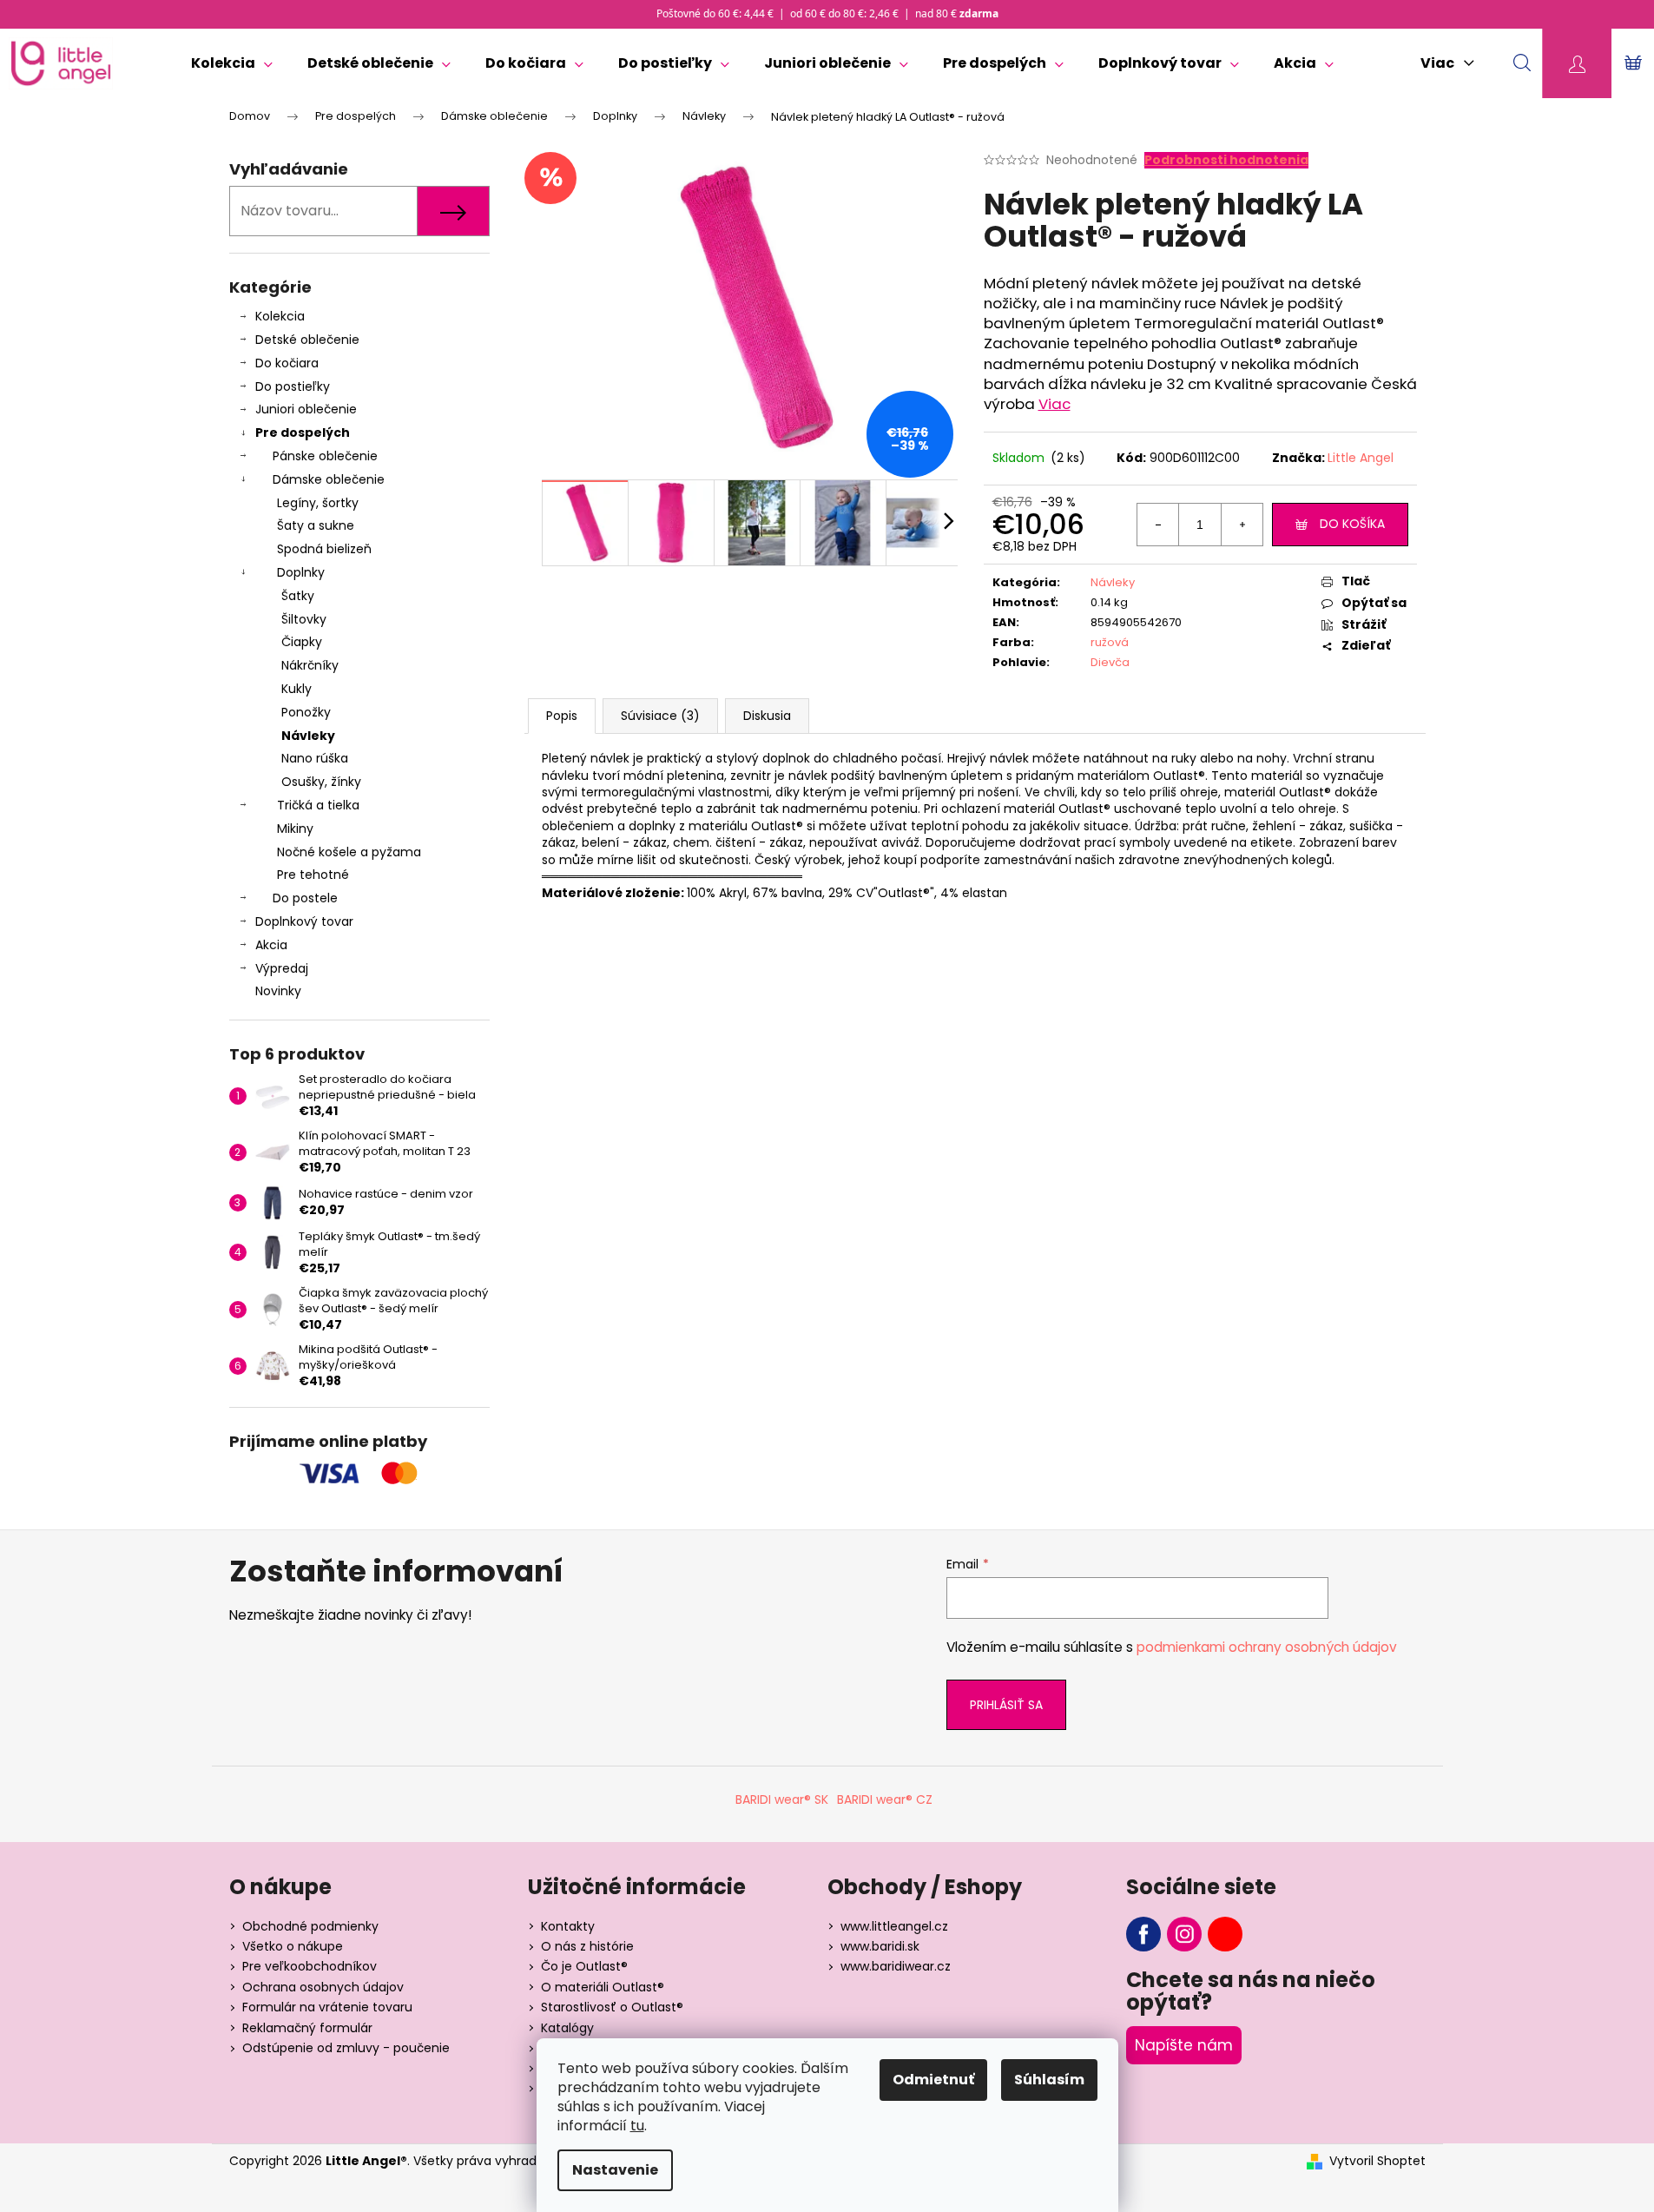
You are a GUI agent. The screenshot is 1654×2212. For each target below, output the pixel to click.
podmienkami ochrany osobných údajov (1267, 1647)
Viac (1054, 404)
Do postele (305, 898)
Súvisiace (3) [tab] (660, 716)
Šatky (298, 596)
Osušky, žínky (321, 782)
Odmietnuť (933, 2080)
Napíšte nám (1184, 2045)
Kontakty (568, 1926)
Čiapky (302, 642)
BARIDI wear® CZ (885, 1799)
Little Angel (1361, 458)
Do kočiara (287, 363)
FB (1143, 1934)
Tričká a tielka (318, 805)
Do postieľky (293, 386)
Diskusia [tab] (767, 716)
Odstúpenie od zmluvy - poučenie (346, 2048)
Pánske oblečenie (325, 456)
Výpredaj (282, 968)
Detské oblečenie (307, 340)
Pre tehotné (313, 875)
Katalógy (567, 2028)
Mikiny (295, 829)
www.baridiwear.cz (896, 1966)
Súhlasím (1049, 2080)
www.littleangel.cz (894, 1926)
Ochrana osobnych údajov (323, 1987)
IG (1184, 1934)
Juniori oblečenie (306, 409)
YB (1225, 1934)
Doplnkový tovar (304, 921)
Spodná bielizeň (324, 549)
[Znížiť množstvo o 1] (1158, 525)
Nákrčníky (310, 665)
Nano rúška (315, 758)
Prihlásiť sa (1006, 1705)
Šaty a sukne (316, 525)
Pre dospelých (303, 432)
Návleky (308, 736)
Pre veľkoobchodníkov (310, 1966)
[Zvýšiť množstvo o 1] (1242, 525)
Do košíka (1352, 524)
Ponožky (306, 712)
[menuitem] (232, 63)
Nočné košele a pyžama (349, 852)
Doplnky (301, 572)
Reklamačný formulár (307, 2028)
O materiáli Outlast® (603, 1987)
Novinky (278, 991)
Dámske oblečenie (329, 479)
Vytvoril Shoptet (1377, 2161)
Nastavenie (615, 2170)
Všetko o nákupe (293, 1946)
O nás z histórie (587, 1946)
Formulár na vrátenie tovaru (327, 2007)
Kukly (297, 689)
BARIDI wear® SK (782, 1799)
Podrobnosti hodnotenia (1226, 160)
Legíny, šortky (318, 503)
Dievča (1110, 662)
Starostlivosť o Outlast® (612, 2007)
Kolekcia (280, 316)
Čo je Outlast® (584, 1966)
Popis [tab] (562, 716)
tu (637, 2126)
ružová (1110, 642)
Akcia (271, 945)
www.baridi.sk (880, 1946)
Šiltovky (304, 619)
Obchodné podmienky (310, 1926)
